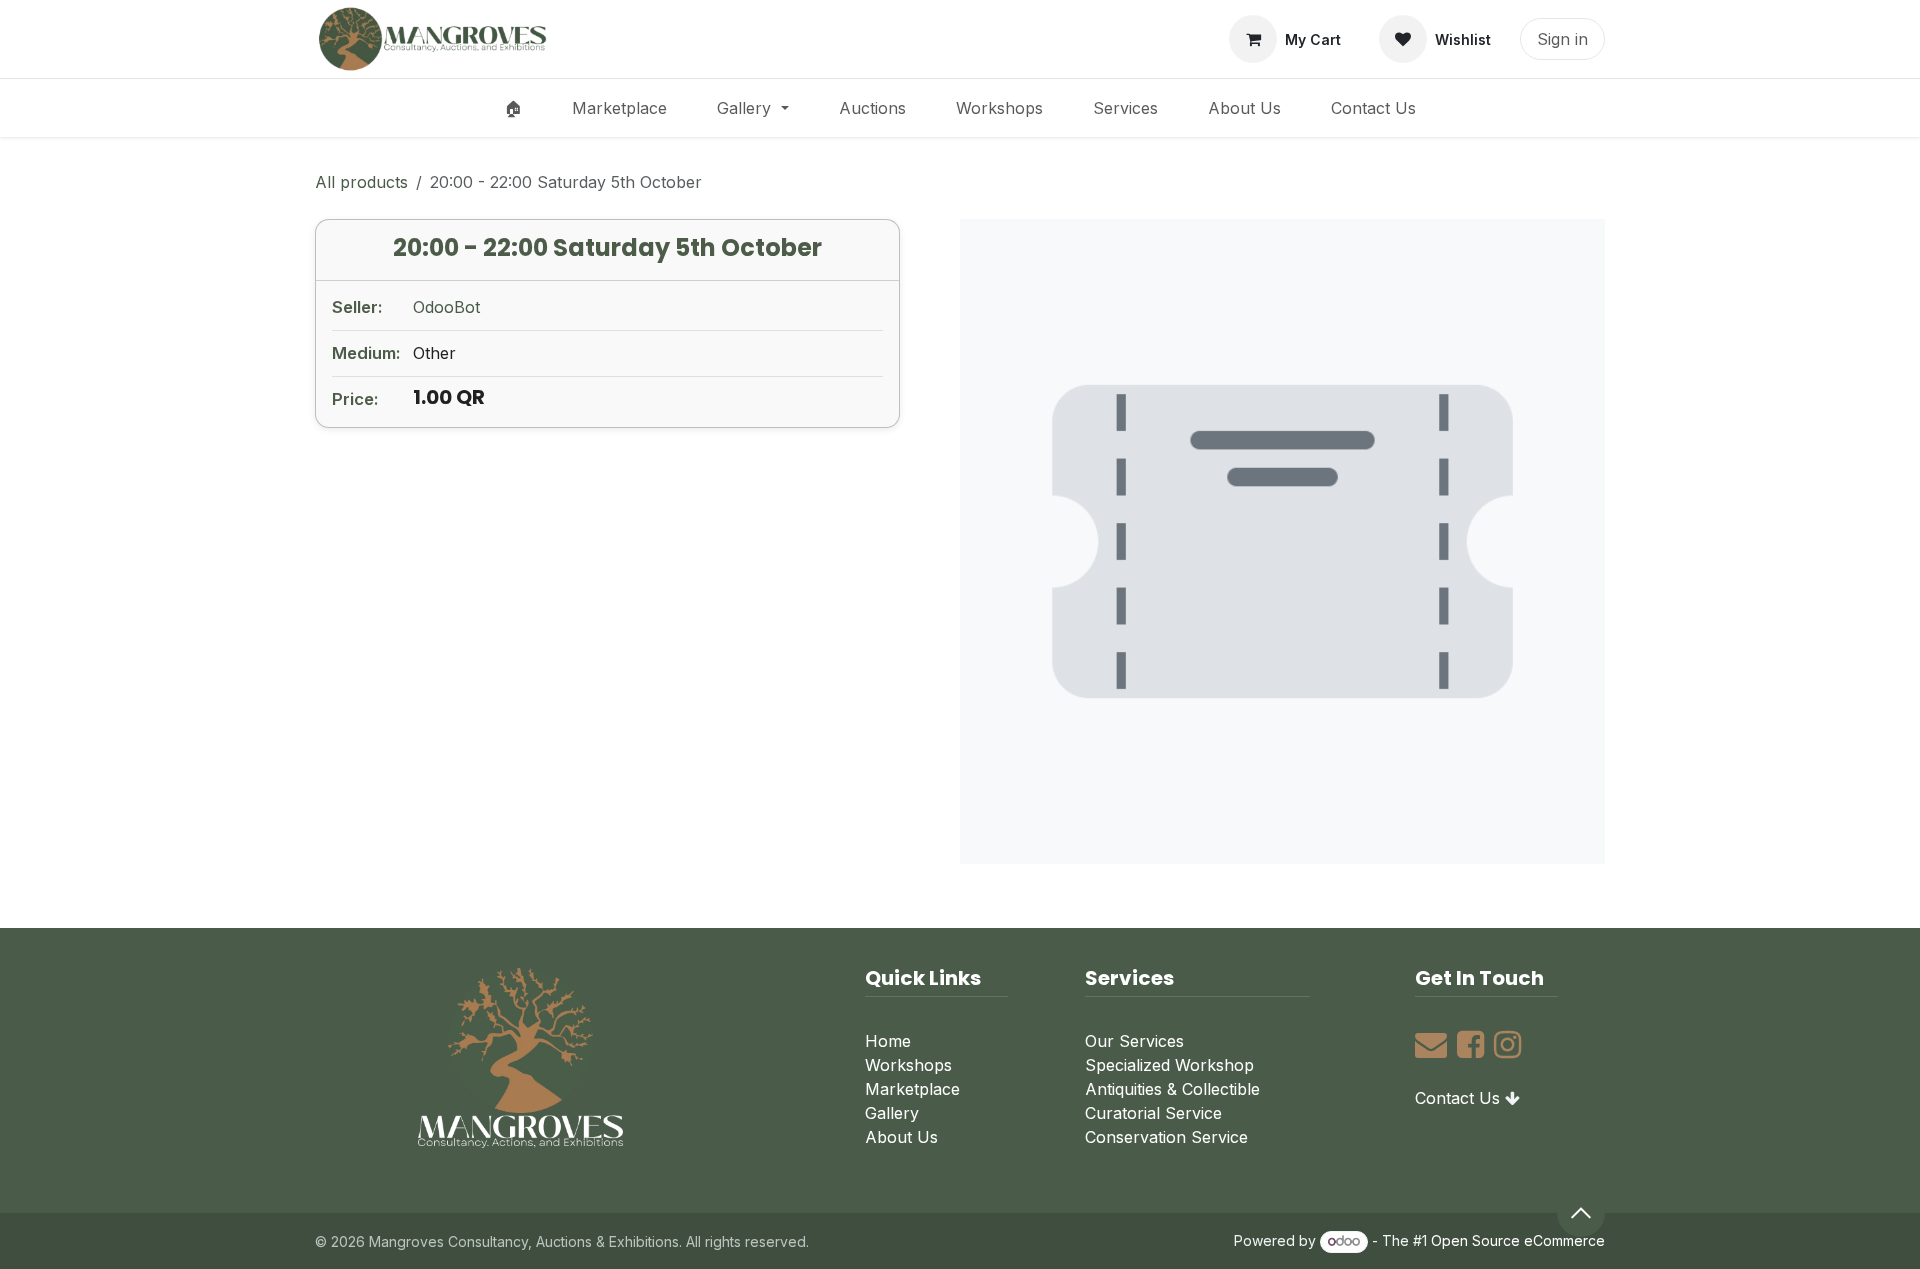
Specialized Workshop (1169, 1065)
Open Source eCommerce (1518, 1240)
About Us (901, 1137)
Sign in (1562, 39)
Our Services (1134, 1041)
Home (888, 1041)
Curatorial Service (1153, 1113)
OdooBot (446, 307)
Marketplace (912, 1089)
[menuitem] (513, 108)
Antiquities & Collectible (1172, 1089)
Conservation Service (1166, 1137)
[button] (1581, 1213)
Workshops (908, 1065)
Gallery (892, 1113)
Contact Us (1457, 1098)
